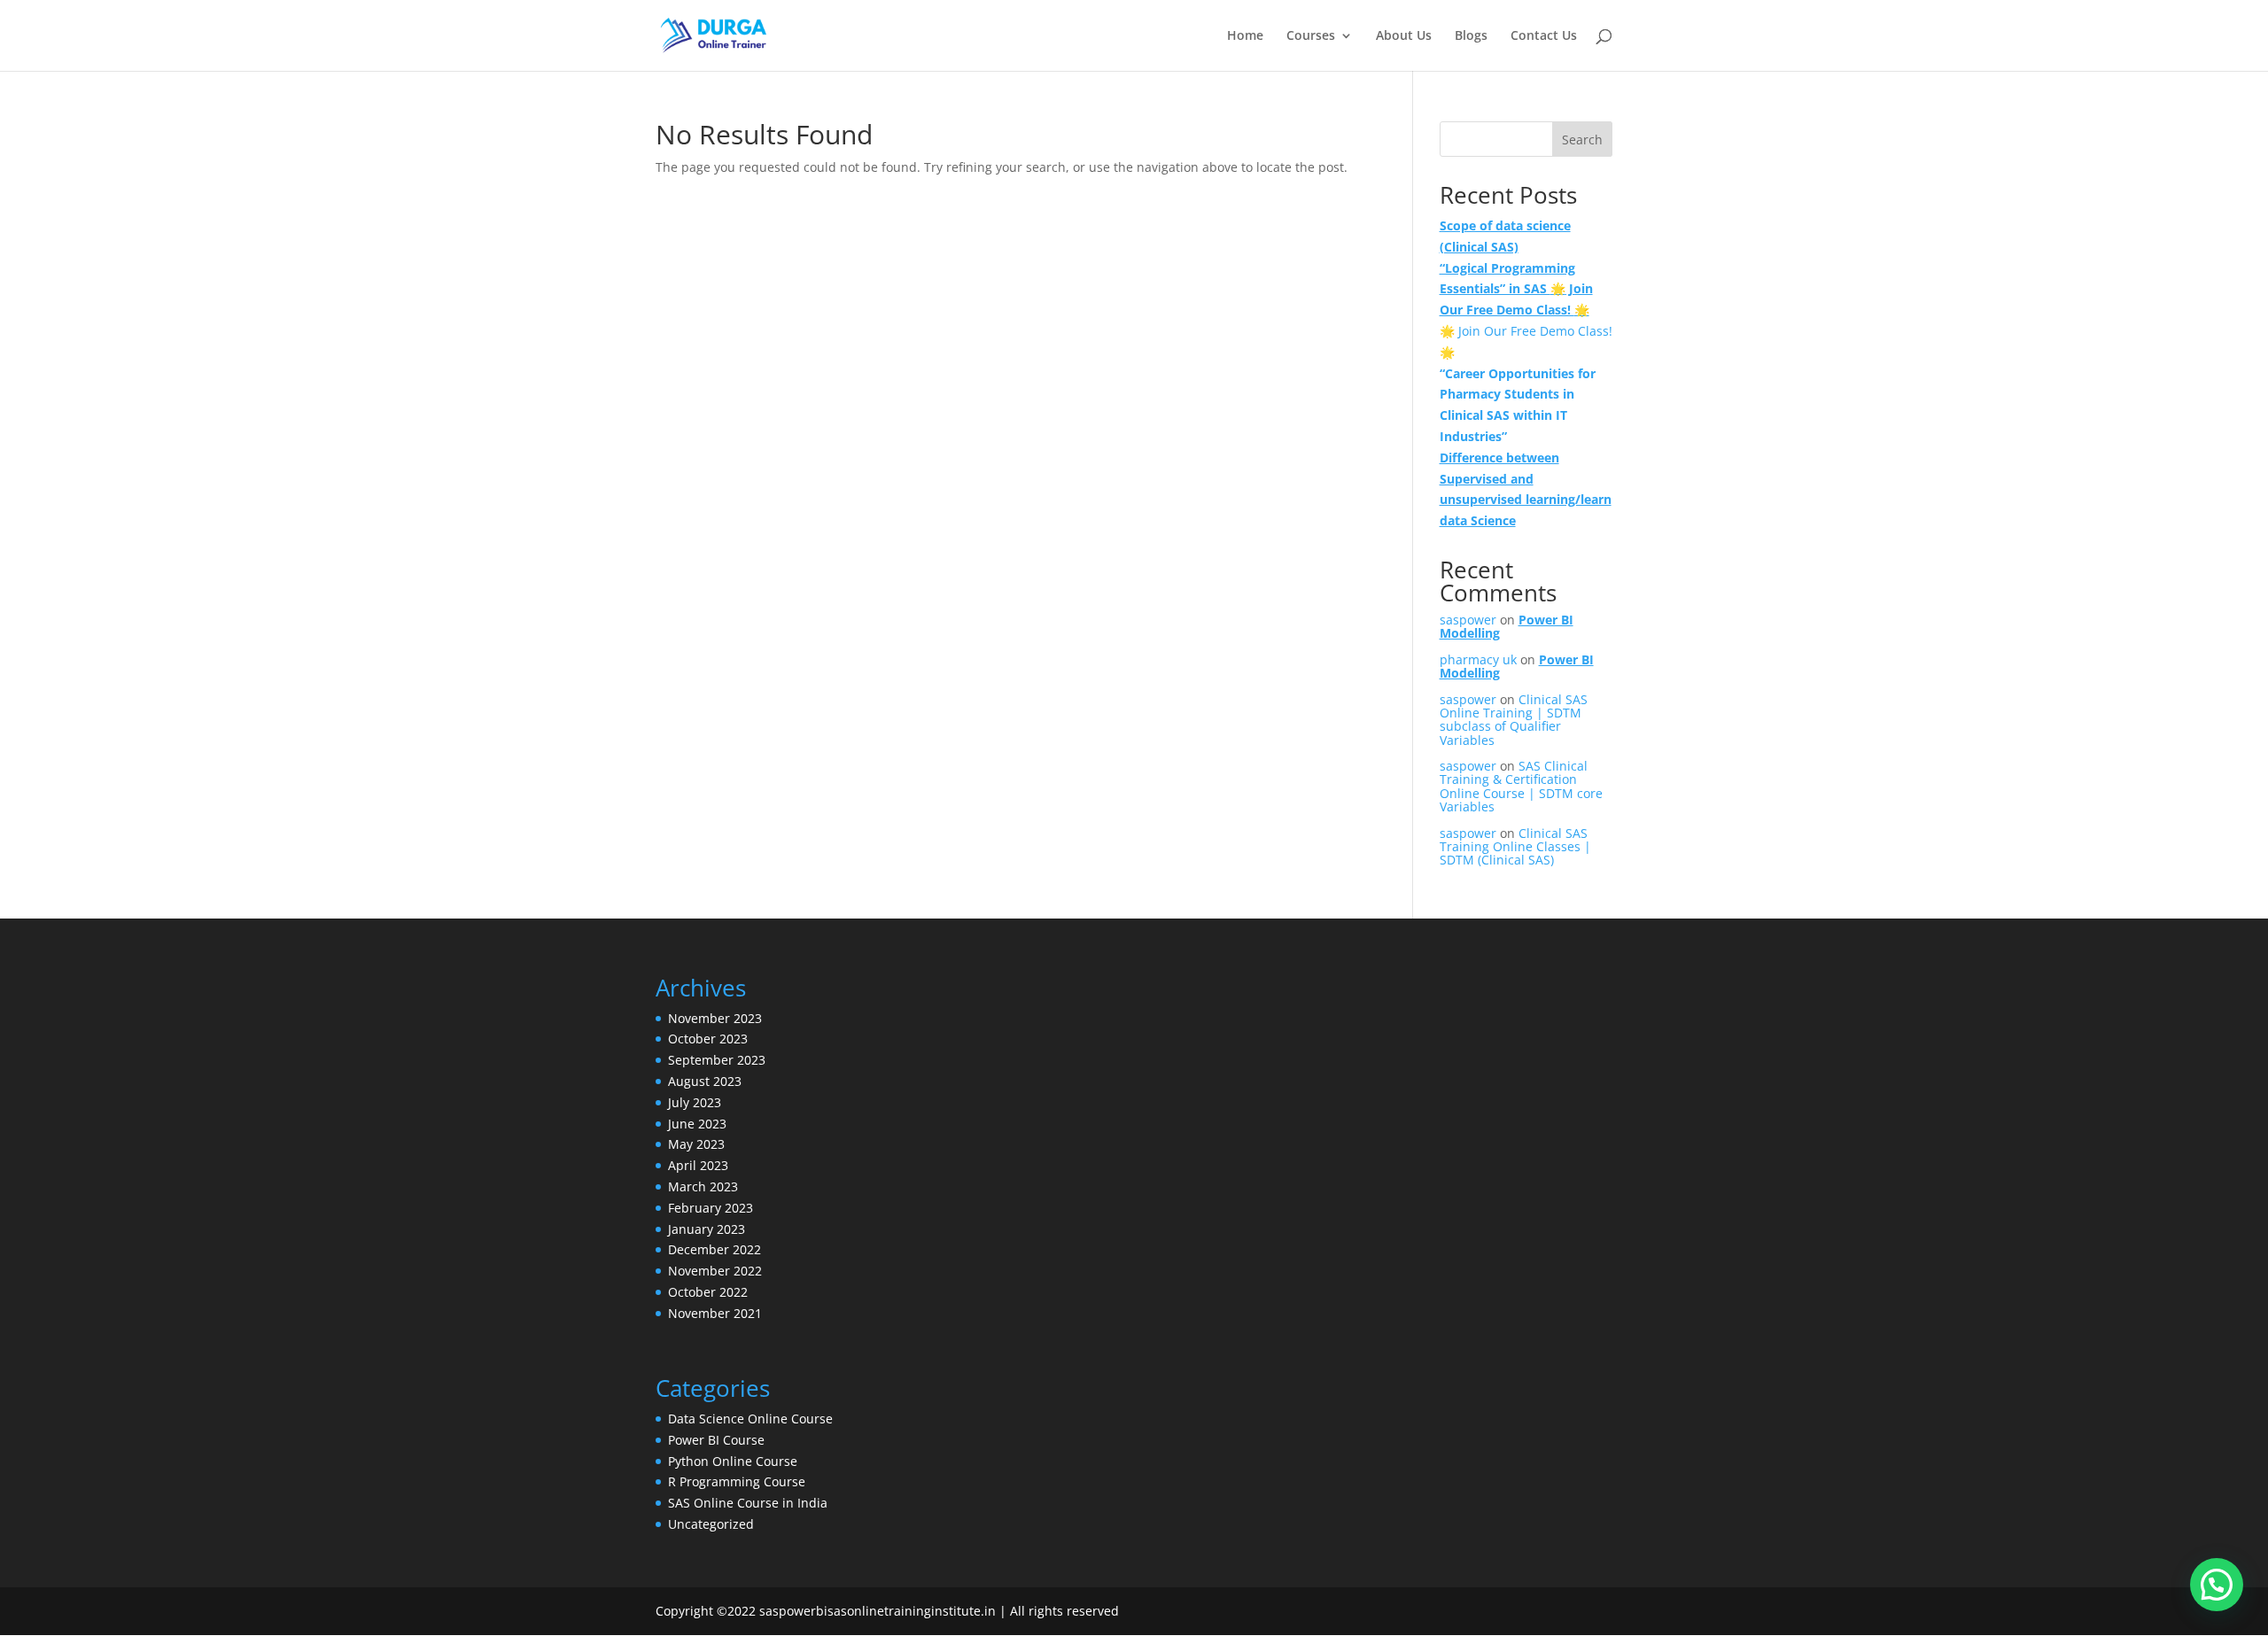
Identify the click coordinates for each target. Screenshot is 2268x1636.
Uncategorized (711, 1524)
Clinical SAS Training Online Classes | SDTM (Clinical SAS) (1515, 847)
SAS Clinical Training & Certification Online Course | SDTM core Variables (1521, 786)
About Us (1404, 36)
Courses (1311, 36)
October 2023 (708, 1039)
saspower (1468, 620)
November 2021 (715, 1313)
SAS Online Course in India (748, 1503)
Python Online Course (733, 1461)
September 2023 (717, 1060)
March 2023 (703, 1186)
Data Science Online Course (750, 1419)
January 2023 (707, 1229)
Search (1582, 140)
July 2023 (695, 1102)
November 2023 (715, 1018)
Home (1245, 36)
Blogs (1471, 36)
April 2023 (698, 1165)
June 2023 (697, 1124)
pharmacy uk (1478, 659)
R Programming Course (737, 1481)
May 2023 (696, 1144)
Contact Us (1544, 36)
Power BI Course (716, 1440)
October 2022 (708, 1292)
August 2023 (705, 1081)
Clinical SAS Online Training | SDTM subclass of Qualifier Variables (1514, 720)
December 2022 (715, 1249)
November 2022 (715, 1271)
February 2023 (711, 1208)
